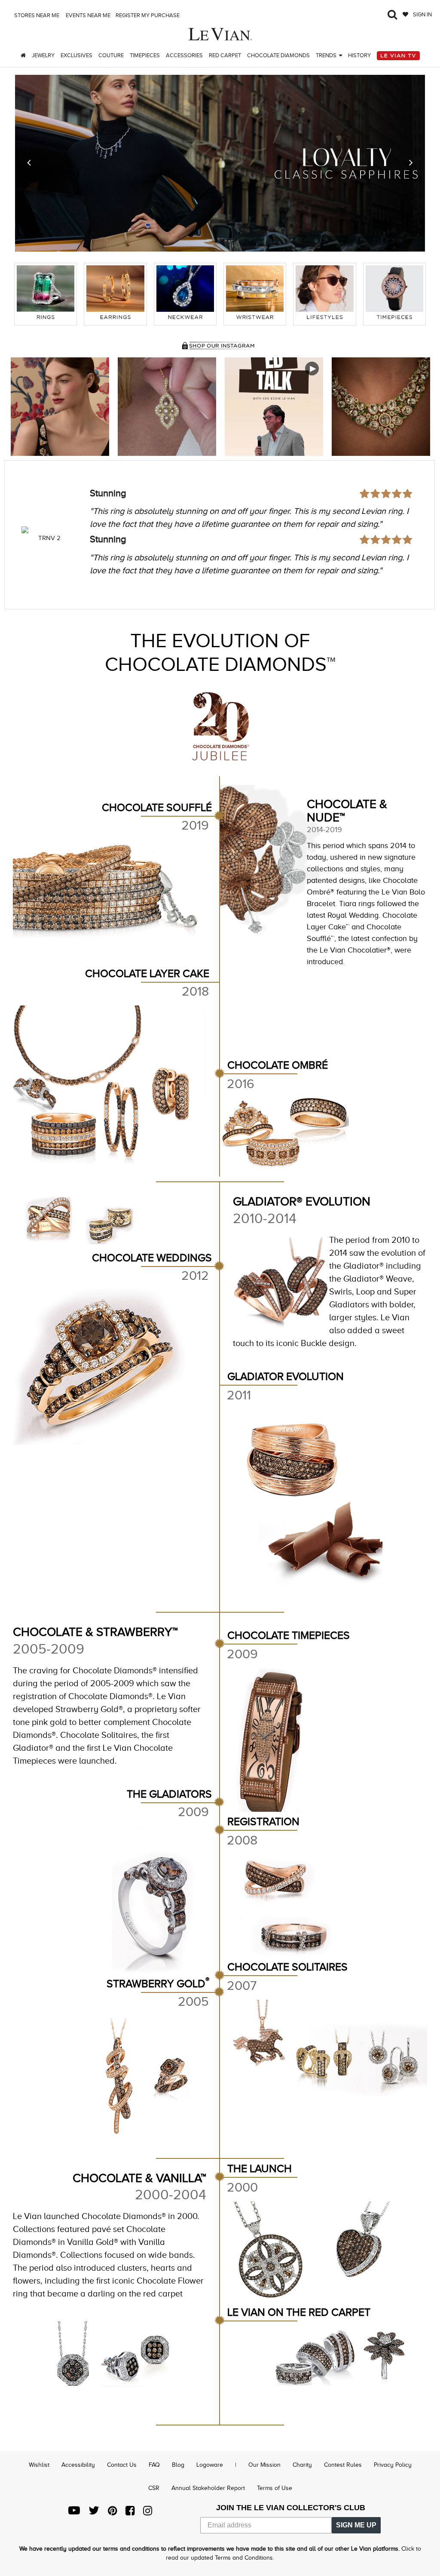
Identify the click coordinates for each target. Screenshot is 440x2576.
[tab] (46, 294)
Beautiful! (109, 493)
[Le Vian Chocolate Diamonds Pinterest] (112, 2513)
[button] (29, 163)
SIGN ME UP (356, 2525)
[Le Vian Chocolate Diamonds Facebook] (130, 2513)
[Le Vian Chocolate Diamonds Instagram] (148, 2513)
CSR (154, 2488)
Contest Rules (343, 2465)
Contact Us (122, 2465)
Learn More (60, 407)
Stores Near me (36, 15)
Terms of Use (275, 2488)
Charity (302, 2465)
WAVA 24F (49, 538)
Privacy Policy (393, 2465)
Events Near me (87, 15)
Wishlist (39, 2465)
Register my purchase (148, 15)
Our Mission (264, 2465)
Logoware (210, 2465)
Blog (178, 2465)
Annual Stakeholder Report (208, 2488)
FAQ (154, 2465)
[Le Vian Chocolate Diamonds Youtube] (74, 2513)
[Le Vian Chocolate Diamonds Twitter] (94, 2513)
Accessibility (78, 2465)
